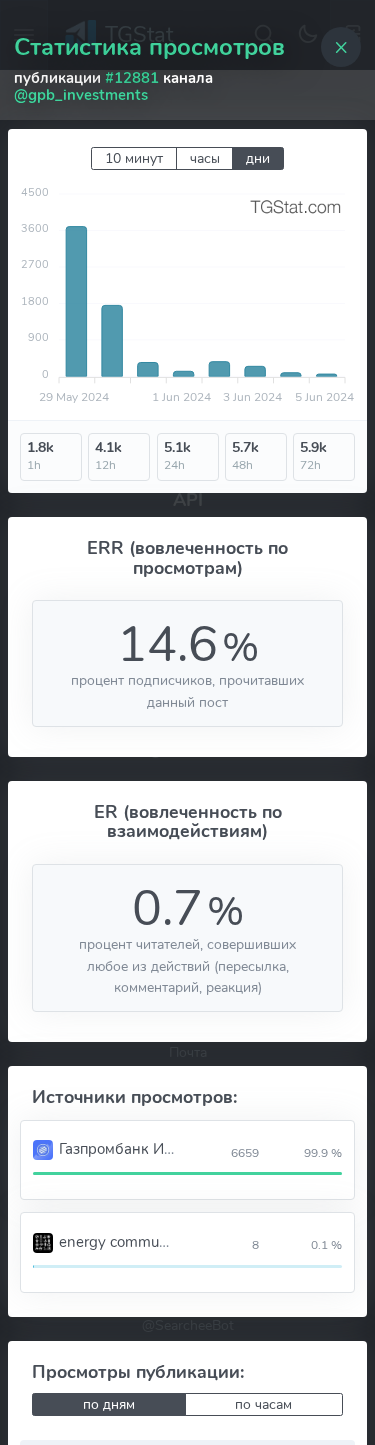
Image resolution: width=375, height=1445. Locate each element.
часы (205, 158)
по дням (109, 1404)
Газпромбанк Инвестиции (149, 1149)
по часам (263, 1404)
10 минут (134, 158)
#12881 (132, 78)
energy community (121, 1242)
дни (258, 158)
